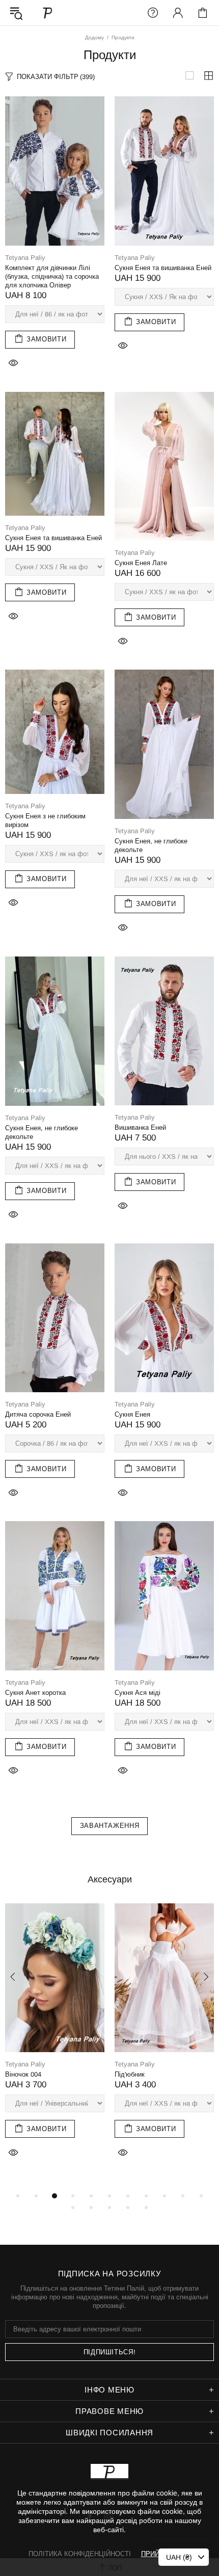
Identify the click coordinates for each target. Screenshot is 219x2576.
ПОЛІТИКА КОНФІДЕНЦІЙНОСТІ (80, 2554)
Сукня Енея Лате (141, 563)
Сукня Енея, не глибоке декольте (151, 845)
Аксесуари (110, 1879)
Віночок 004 (23, 2074)
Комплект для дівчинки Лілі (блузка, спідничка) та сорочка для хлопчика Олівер (52, 276)
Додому (94, 37)
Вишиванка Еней (140, 1127)
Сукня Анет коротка (35, 1693)
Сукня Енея (132, 1414)
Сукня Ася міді (138, 1693)
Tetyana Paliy (48, 12)
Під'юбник (130, 2074)
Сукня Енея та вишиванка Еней (163, 268)
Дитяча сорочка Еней (38, 1414)
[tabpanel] (55, 2042)
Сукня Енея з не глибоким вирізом (45, 820)
